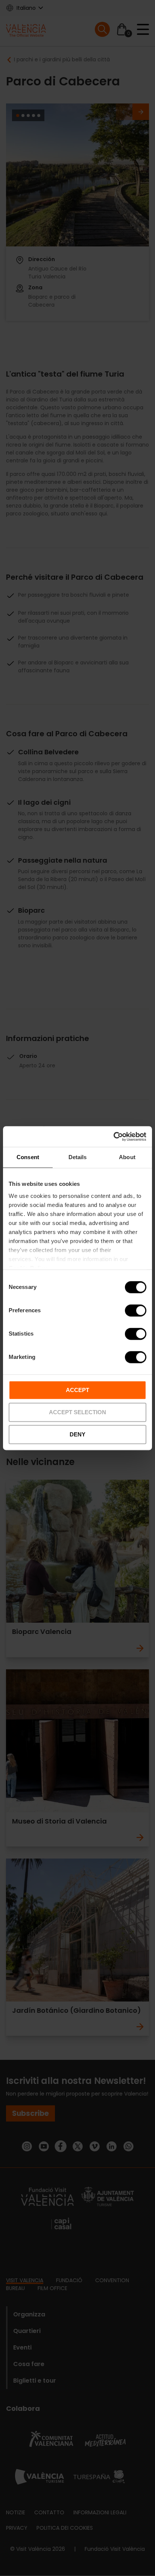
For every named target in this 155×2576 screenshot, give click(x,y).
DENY (77, 1434)
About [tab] (127, 1157)
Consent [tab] (28, 1157)
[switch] (136, 1310)
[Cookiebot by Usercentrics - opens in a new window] (113, 1137)
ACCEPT (77, 1390)
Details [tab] (78, 1157)
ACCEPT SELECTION (77, 1412)
